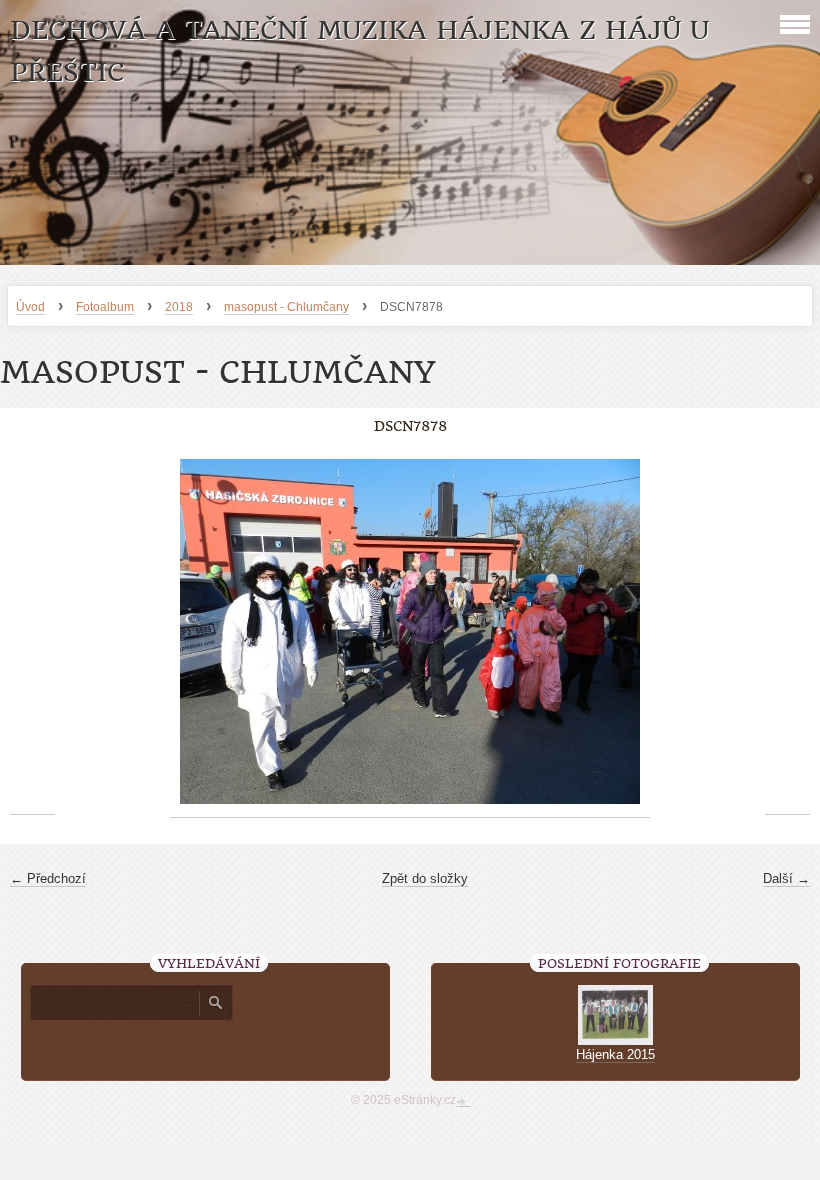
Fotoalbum (105, 307)
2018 (179, 307)
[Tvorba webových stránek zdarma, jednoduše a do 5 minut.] (463, 1102)
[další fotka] (787, 632)
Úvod (30, 307)
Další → (786, 878)
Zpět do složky (425, 878)
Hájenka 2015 (615, 1054)
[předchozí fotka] (32, 632)
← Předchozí (48, 878)
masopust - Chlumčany (286, 307)
